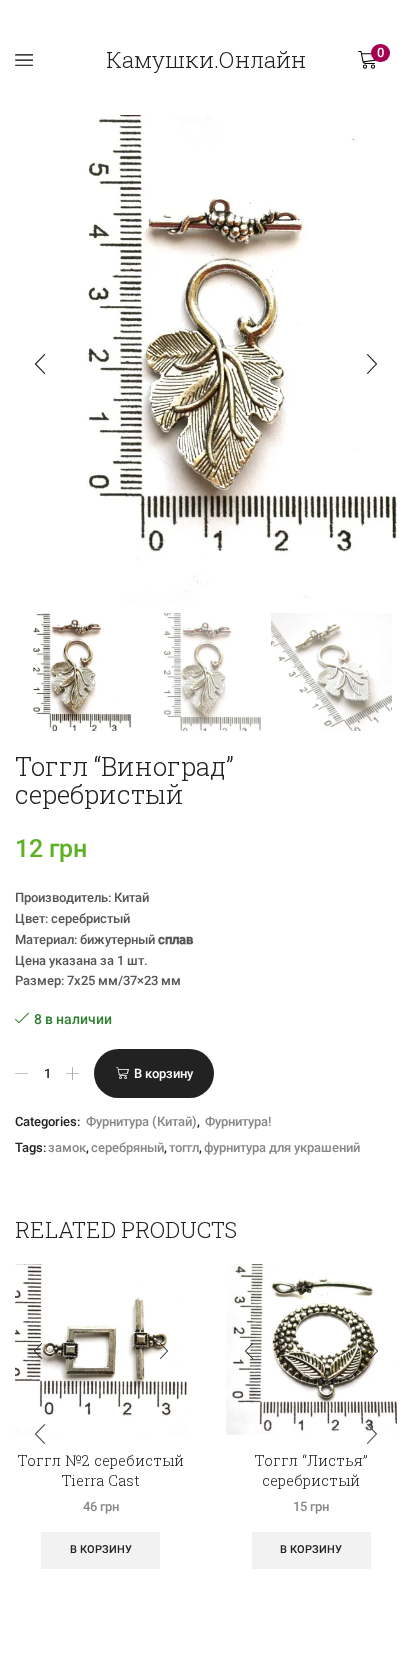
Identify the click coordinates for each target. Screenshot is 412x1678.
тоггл (184, 1147)
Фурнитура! (238, 1121)
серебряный (127, 1147)
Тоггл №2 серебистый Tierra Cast (100, 1470)
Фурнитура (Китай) (141, 1121)
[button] (40, 364)
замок (67, 1147)
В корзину (163, 1073)
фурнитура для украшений (282, 1147)
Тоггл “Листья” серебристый (311, 1470)
